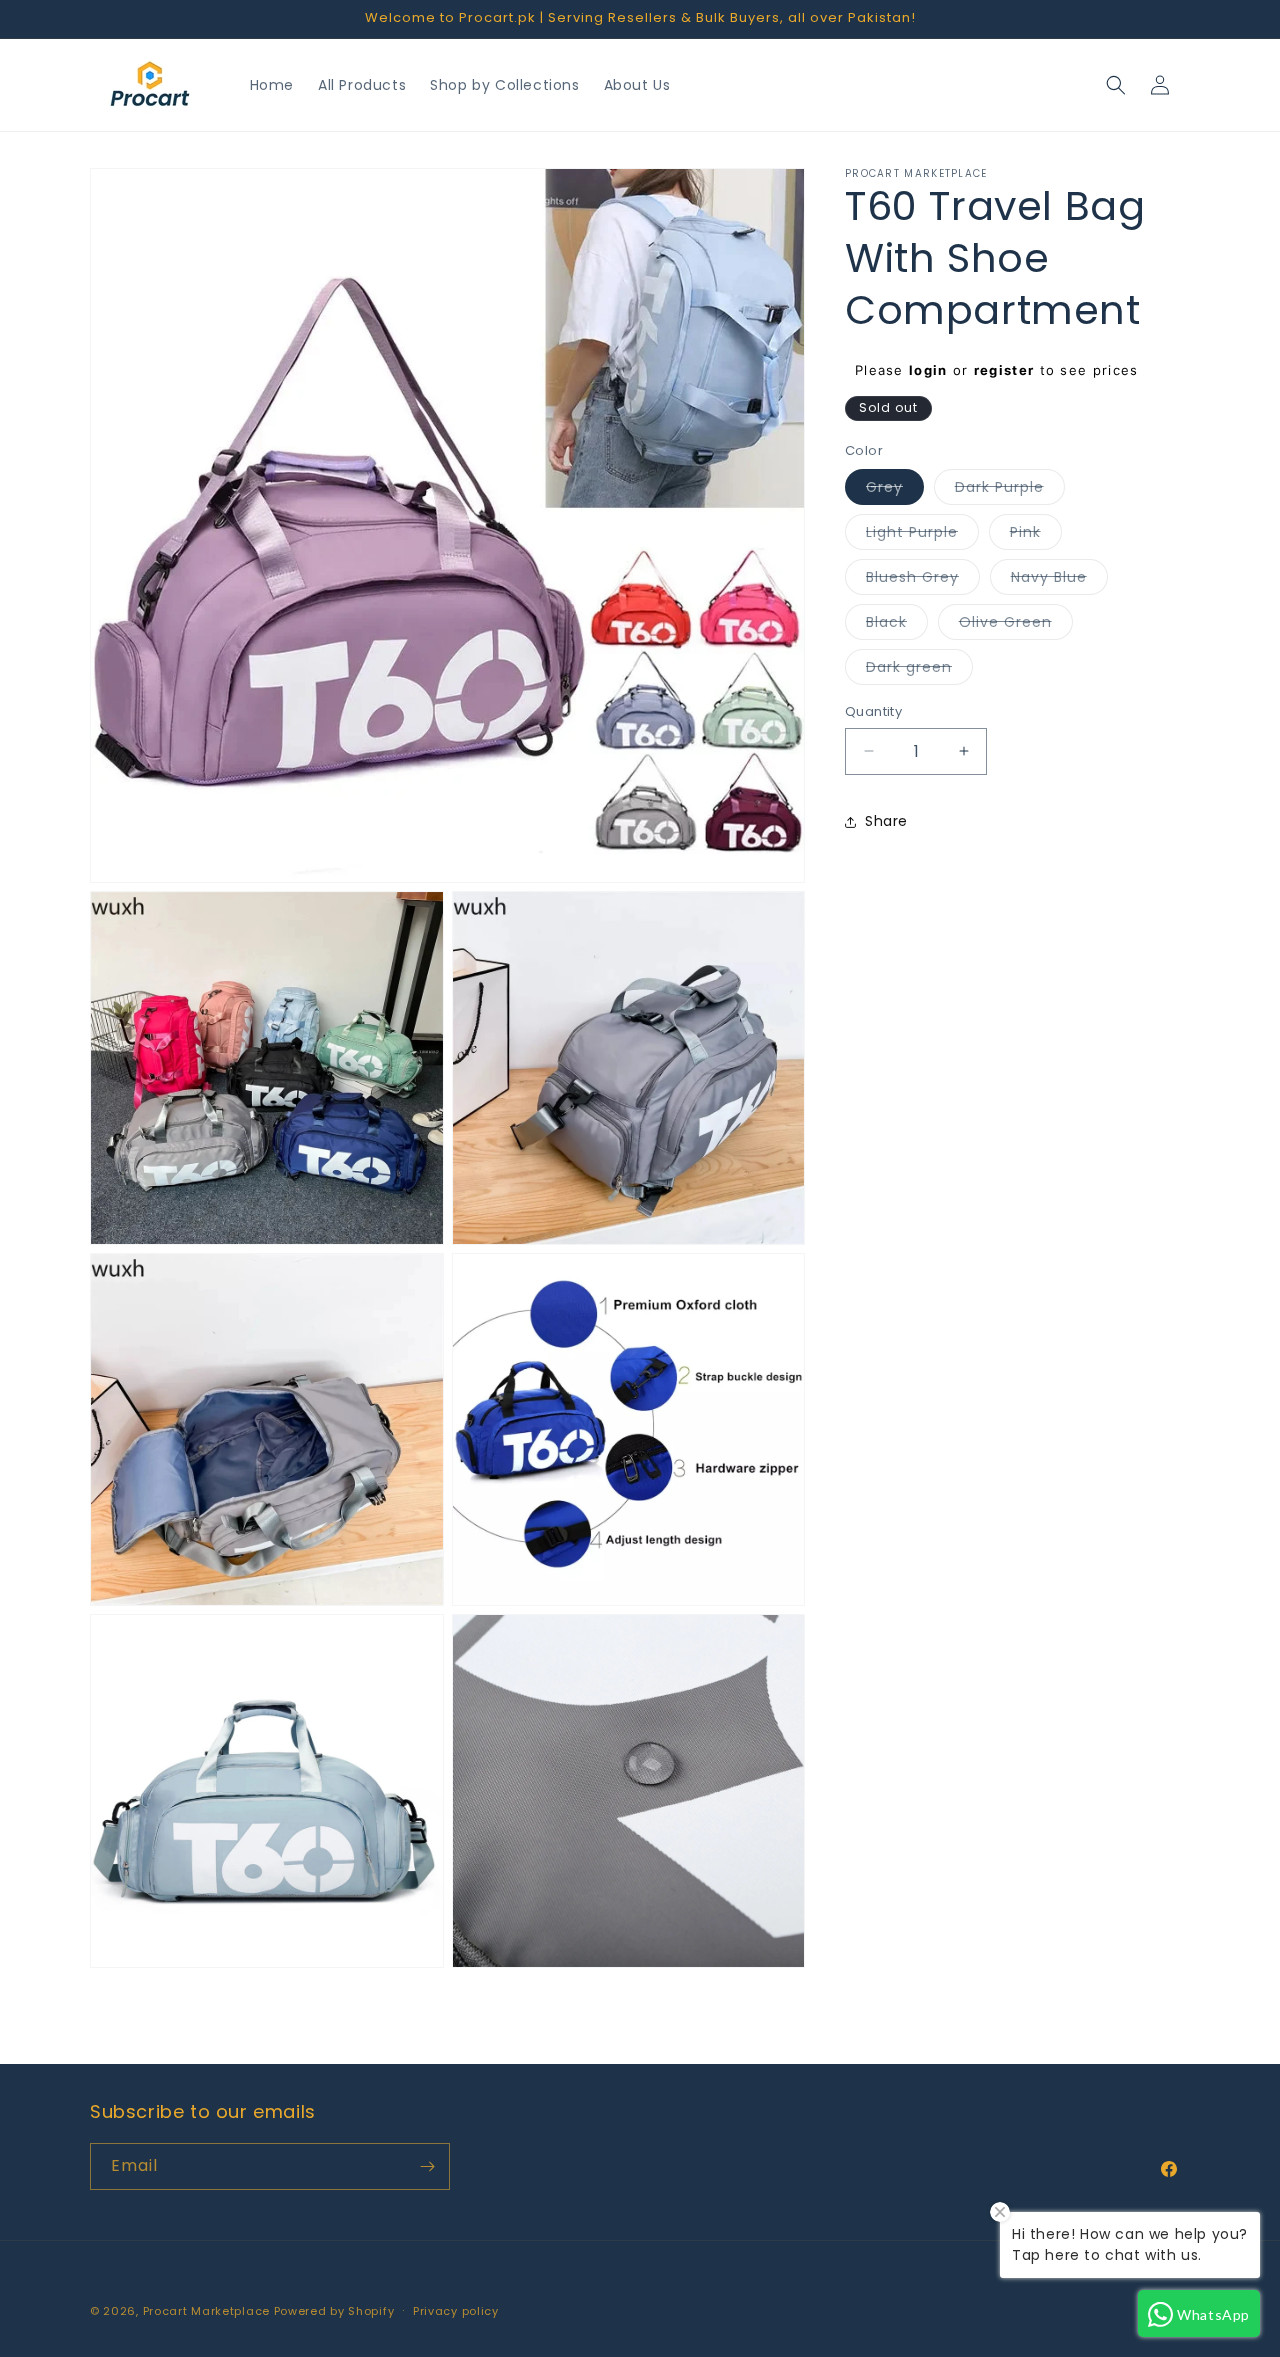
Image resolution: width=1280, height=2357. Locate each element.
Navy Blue (1059, 580)
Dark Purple (1010, 490)
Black (897, 625)
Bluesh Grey (923, 580)
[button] (1116, 85)
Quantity (873, 711)
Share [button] (886, 821)
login (928, 370)
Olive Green (1016, 625)
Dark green (919, 670)
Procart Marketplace (206, 2311)
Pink (1036, 535)
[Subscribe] (427, 2166)
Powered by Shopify (334, 2311)
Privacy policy (456, 2311)
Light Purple (922, 535)
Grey (895, 490)
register (1004, 370)
